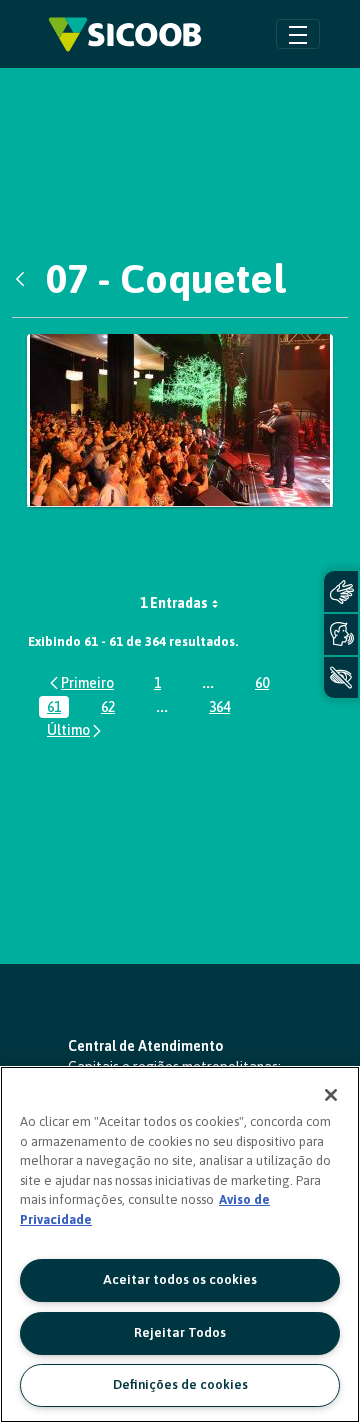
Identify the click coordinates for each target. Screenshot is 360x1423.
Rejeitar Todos (180, 1332)
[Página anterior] (80, 682)
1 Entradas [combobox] (174, 603)
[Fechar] (331, 1095)
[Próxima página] (75, 730)
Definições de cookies (180, 1384)
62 (112, 708)
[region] (180, 1244)
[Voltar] (25, 279)
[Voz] (341, 634)
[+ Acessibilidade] (341, 677)
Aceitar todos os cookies (180, 1279)
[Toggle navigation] (298, 33)
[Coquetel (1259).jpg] (180, 420)
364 (223, 708)
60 (266, 684)
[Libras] (341, 591)
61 (58, 708)
